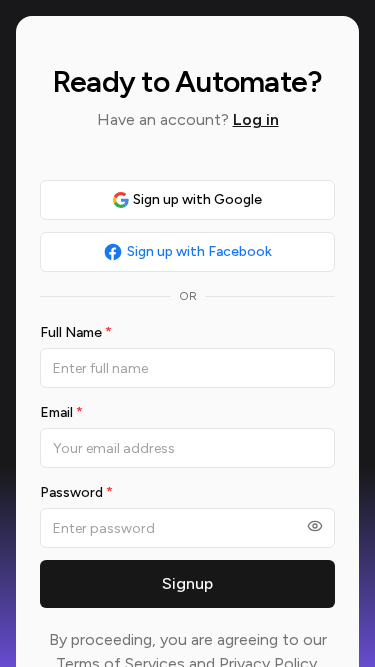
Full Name (76, 332)
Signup (187, 583)
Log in (256, 119)
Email (61, 412)
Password (76, 492)
